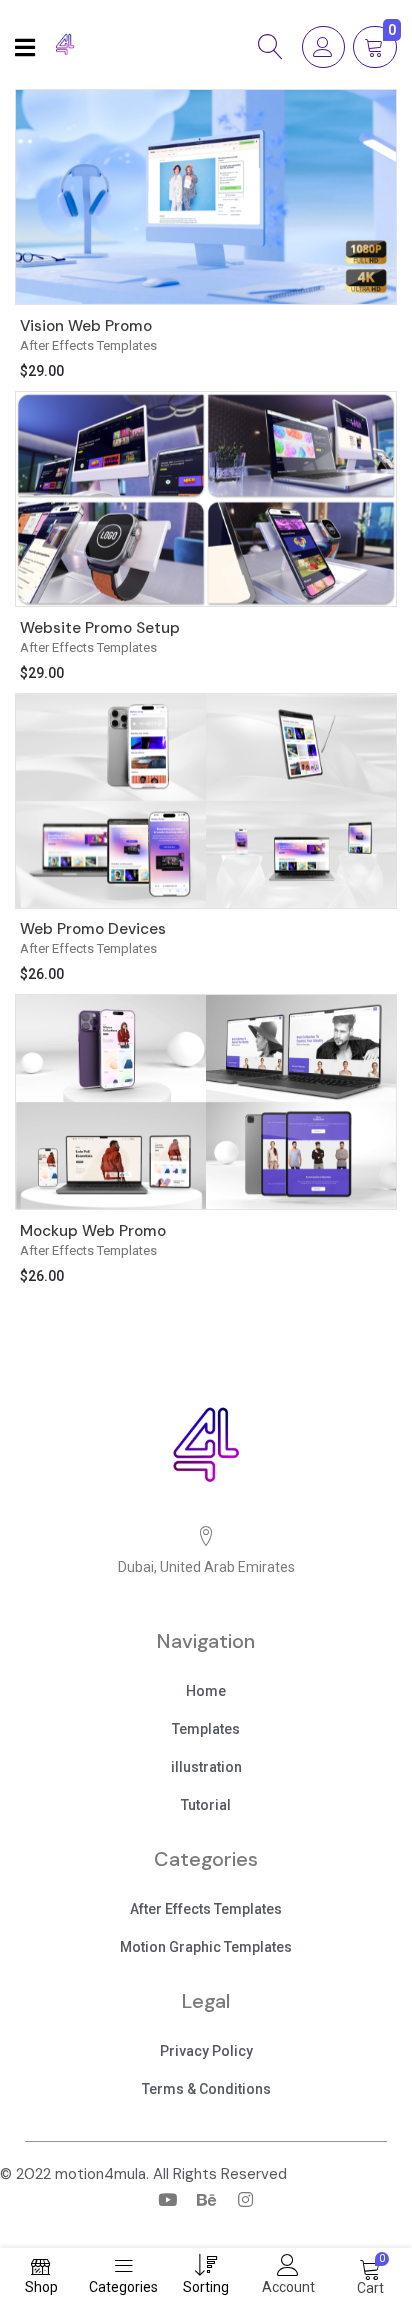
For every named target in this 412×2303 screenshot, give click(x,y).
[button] (206, 1693)
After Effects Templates (88, 345)
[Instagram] (245, 2199)
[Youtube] (167, 2199)
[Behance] (206, 2199)
